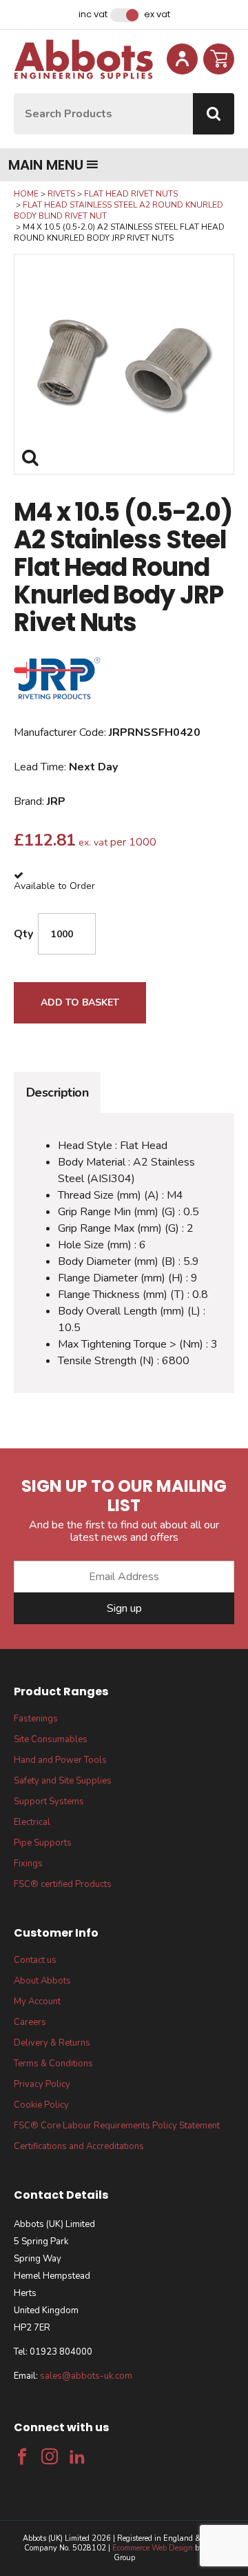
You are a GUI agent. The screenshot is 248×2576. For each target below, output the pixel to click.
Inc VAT (93, 14)
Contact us (35, 1960)
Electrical (32, 1822)
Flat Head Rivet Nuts (131, 194)
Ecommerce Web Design (153, 2548)
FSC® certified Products (63, 1884)
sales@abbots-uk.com (86, 2376)
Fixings (28, 1864)
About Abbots (42, 1981)
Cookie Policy (41, 2105)
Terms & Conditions (53, 2064)
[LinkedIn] (77, 2457)
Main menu (46, 165)
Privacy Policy (42, 2084)
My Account (37, 2001)
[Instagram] (50, 2457)
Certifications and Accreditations (79, 2146)
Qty (23, 934)
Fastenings (36, 1719)
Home (26, 194)
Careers (30, 2022)
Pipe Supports (43, 1843)
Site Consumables (51, 1739)
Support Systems (49, 1801)
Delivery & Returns (52, 2043)
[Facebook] (22, 2457)
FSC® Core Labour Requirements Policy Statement (117, 2126)
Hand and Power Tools (60, 1760)
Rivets (61, 194)
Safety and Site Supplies (63, 1781)
